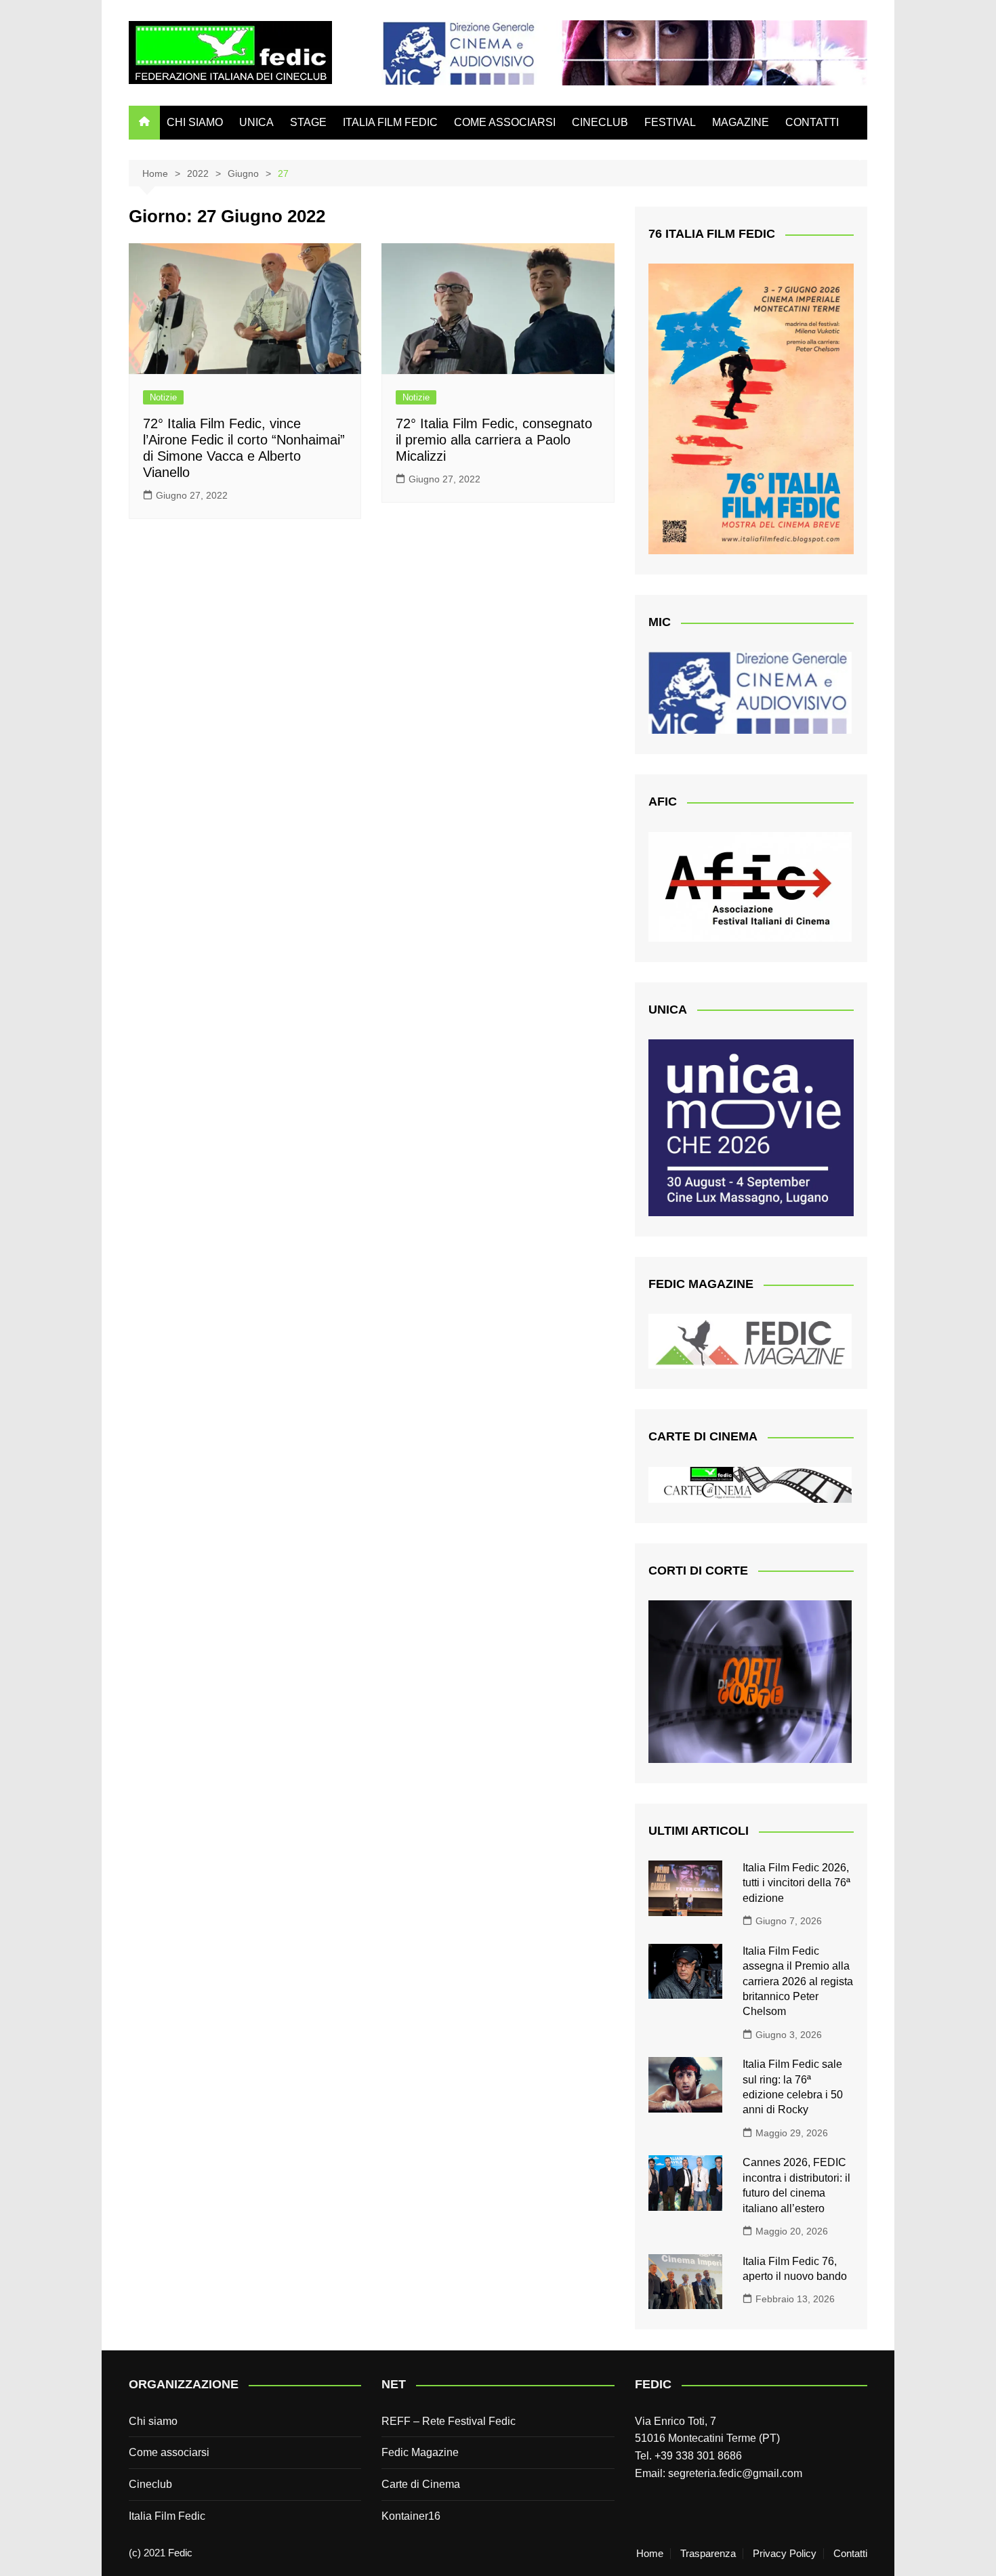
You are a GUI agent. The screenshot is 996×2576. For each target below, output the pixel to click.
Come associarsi (169, 2452)
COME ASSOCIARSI (505, 122)
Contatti (850, 2554)
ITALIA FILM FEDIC (390, 122)
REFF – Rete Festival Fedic (449, 2421)
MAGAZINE (741, 122)
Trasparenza (708, 2554)
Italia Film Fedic (167, 2516)
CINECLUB (600, 122)
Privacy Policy (785, 2554)
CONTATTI (812, 122)
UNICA (256, 122)
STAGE (308, 122)
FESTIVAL (670, 122)
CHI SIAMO (195, 122)
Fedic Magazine (420, 2452)
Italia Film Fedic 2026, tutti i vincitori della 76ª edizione (796, 1883)
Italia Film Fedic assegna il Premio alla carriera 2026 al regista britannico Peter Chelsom (798, 1981)
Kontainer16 (411, 2516)
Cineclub (150, 2484)
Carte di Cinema (421, 2484)
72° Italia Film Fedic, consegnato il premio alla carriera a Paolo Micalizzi (494, 440)
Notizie (163, 397)
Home (650, 2554)
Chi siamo (153, 2421)
